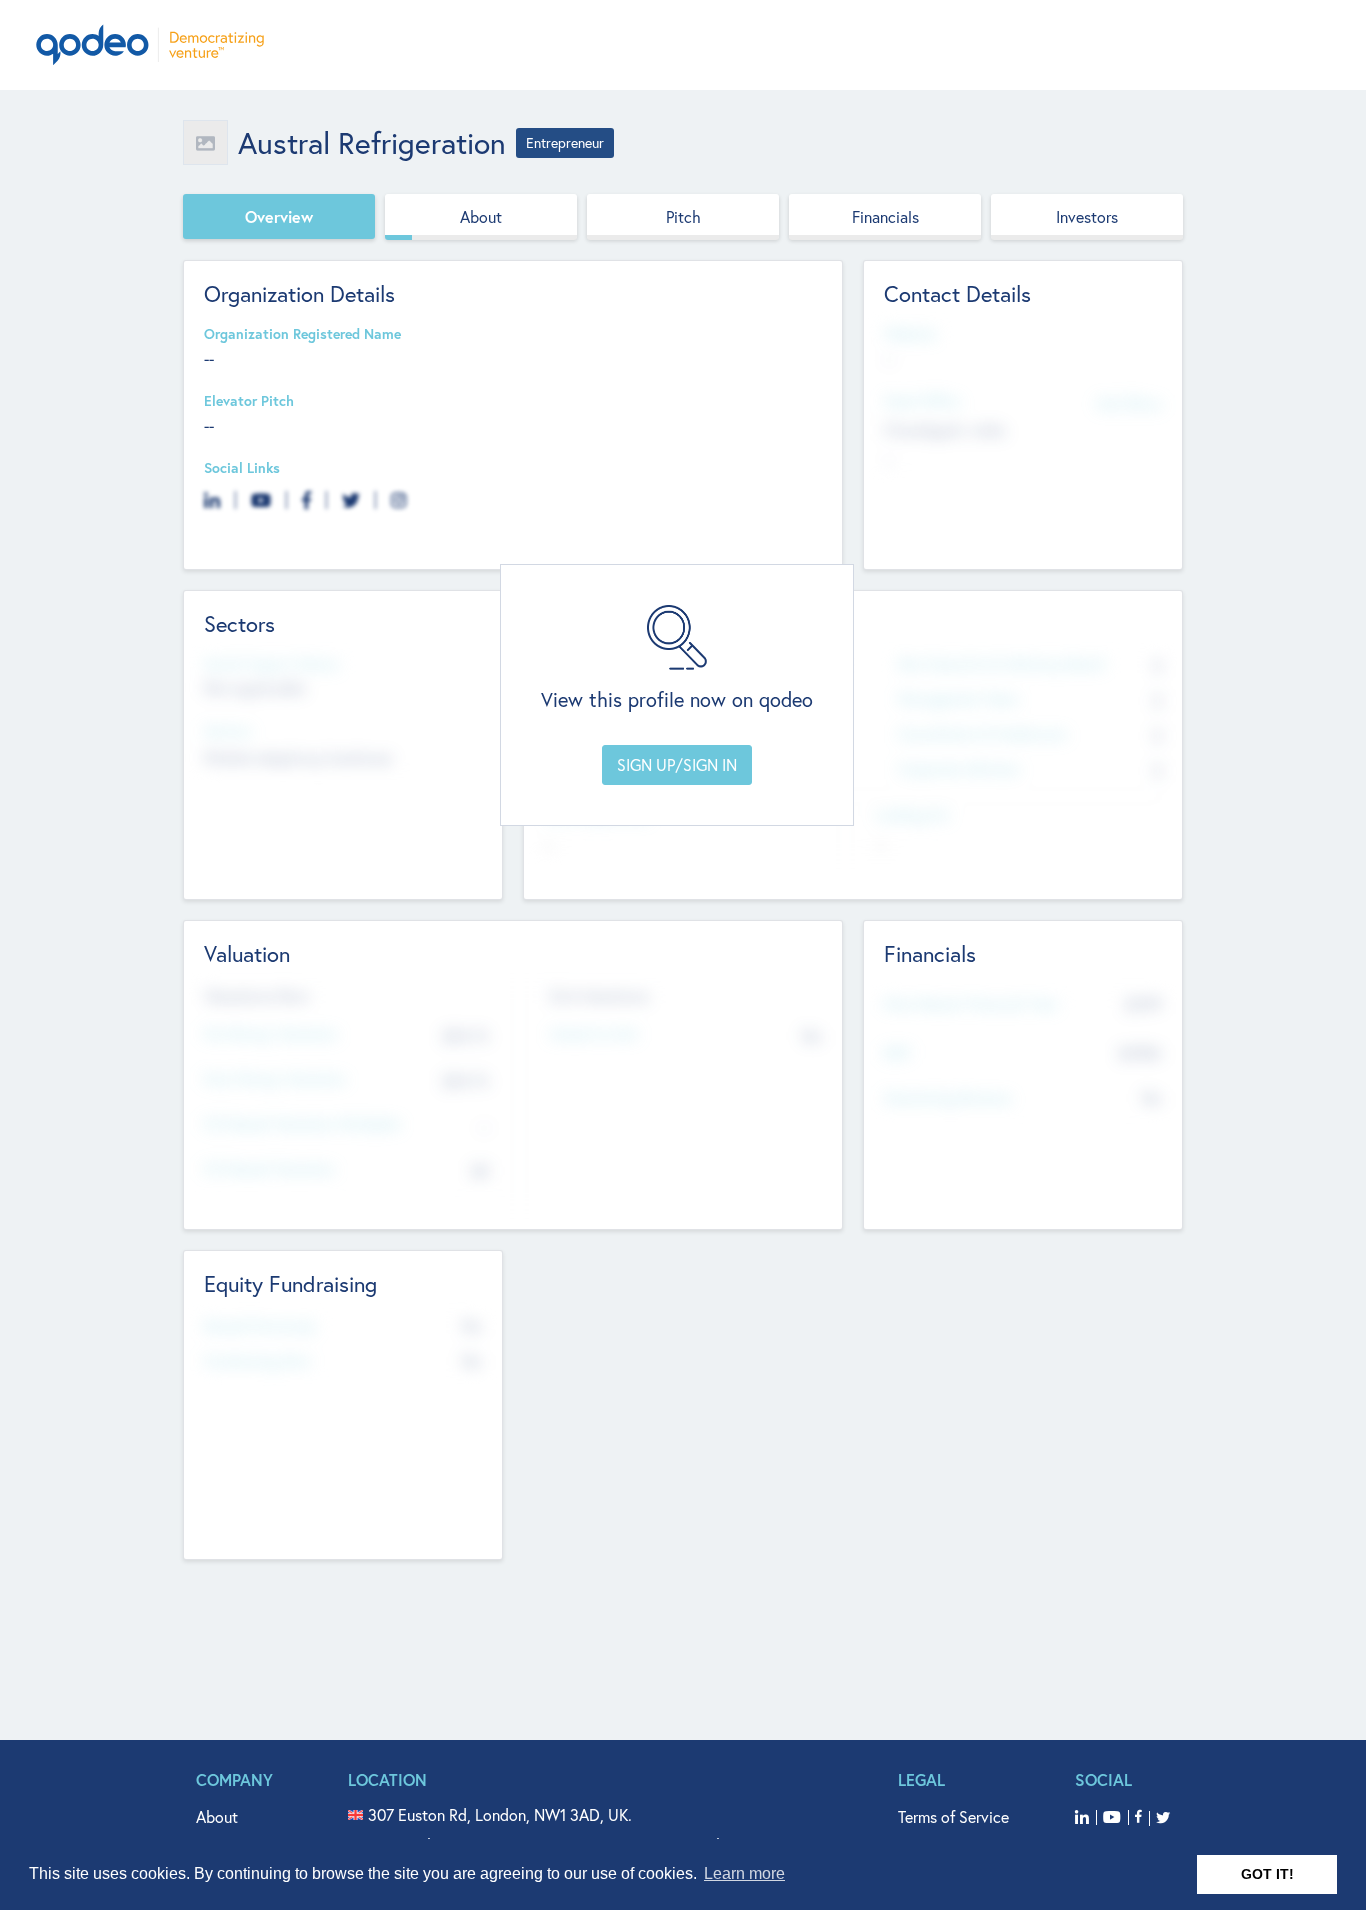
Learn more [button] (744, 1873)
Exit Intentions (599, 996)
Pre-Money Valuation (271, 1034)
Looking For (913, 815)
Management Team (958, 699)
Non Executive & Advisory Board (1001, 664)
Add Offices (1129, 402)
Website (910, 334)
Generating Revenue (947, 1098)
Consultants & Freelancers (982, 734)
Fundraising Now (258, 1361)
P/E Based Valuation (269, 1169)
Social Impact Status (271, 664)
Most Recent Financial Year (971, 1004)
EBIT (897, 1053)
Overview (279, 216)
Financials (885, 216)
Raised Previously (260, 1326)
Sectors (228, 731)
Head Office (922, 401)
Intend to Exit (594, 1034)
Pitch (683, 216)
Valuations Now (257, 996)
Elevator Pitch (249, 401)
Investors (1087, 216)
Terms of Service (953, 1816)
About (481, 216)
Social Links (242, 468)
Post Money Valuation (275, 1079)
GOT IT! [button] (1267, 1874)
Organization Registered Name (302, 334)
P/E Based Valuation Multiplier (302, 1124)
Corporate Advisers (959, 769)
